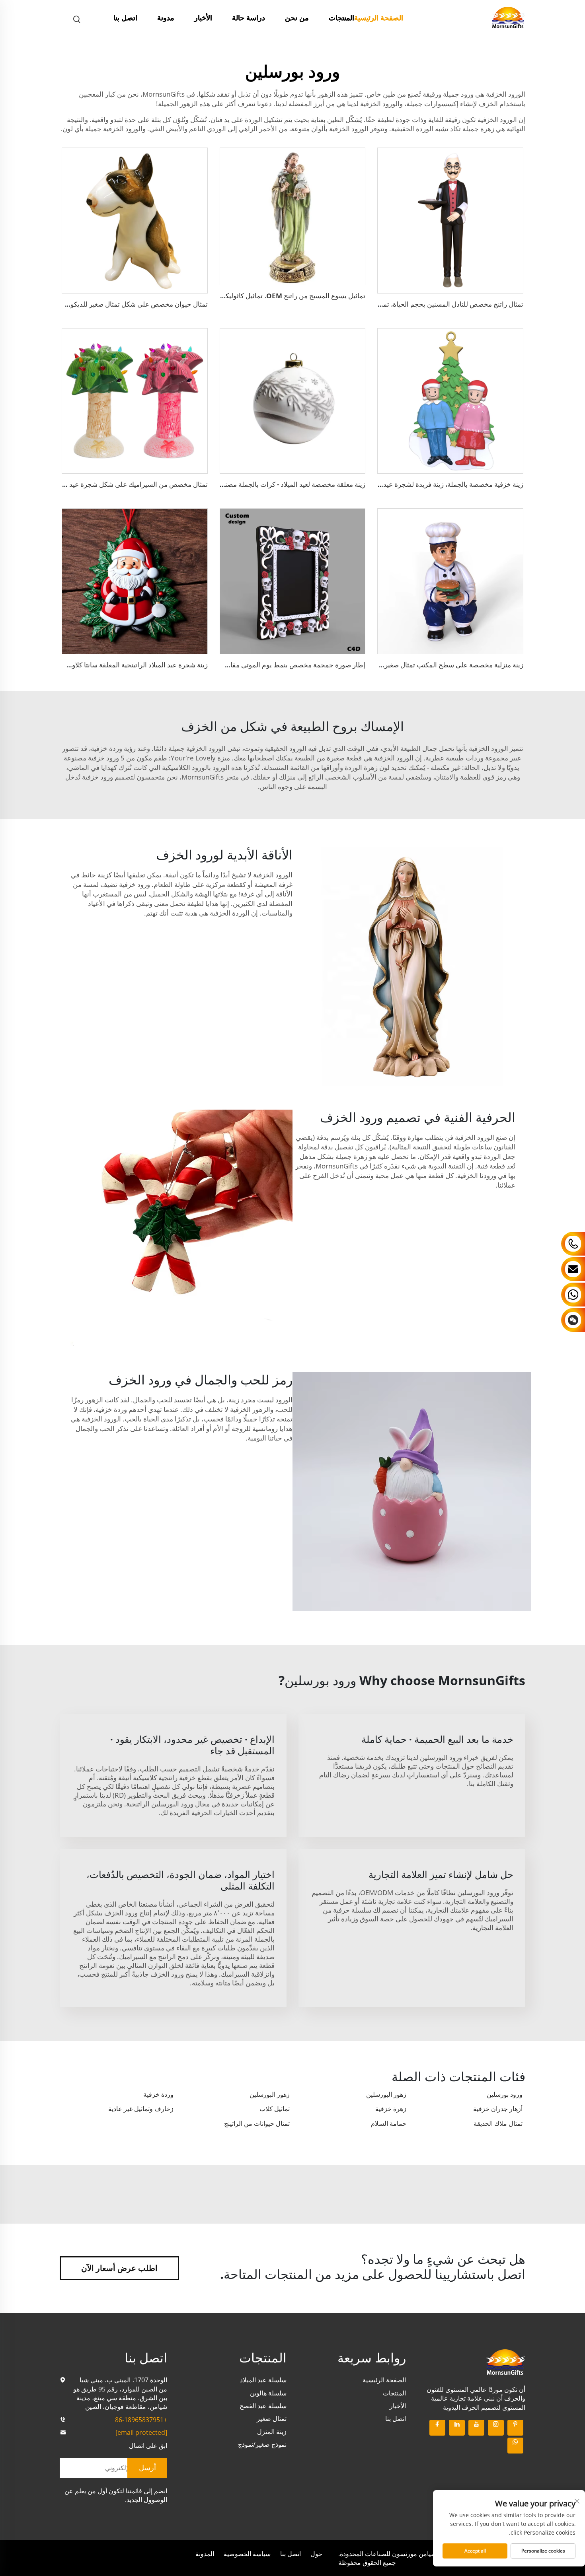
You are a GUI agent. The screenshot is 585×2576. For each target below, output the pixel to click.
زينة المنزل (272, 2432)
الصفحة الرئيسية (379, 17)
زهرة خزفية (391, 2109)
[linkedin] (457, 2428)
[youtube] (476, 2428)
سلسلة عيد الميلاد (263, 2380)
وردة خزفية (158, 2094)
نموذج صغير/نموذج (262, 2444)
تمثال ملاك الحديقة (498, 2123)
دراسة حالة (249, 17)
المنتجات (341, 17)
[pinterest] (515, 2428)
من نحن (297, 17)
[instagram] (496, 2428)
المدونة (205, 2554)
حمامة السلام (389, 2123)
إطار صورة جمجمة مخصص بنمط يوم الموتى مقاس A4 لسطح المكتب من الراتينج (252, 665)
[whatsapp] (515, 2446)
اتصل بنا (125, 17)
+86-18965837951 (141, 2420)
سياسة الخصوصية (247, 2554)
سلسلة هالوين (268, 2393)
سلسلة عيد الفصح (263, 2406)
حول (316, 2554)
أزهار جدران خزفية (498, 2109)
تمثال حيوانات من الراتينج (257, 2123)
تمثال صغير (272, 2419)
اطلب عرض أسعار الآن (119, 2268)
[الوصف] (505, 2361)
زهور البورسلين (386, 2094)
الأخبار (203, 17)
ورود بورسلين (505, 2094)
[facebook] (437, 2428)
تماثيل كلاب (275, 2109)
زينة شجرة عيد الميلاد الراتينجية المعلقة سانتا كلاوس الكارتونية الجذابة (111, 665)
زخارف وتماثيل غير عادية (141, 2109)
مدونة (166, 17)
